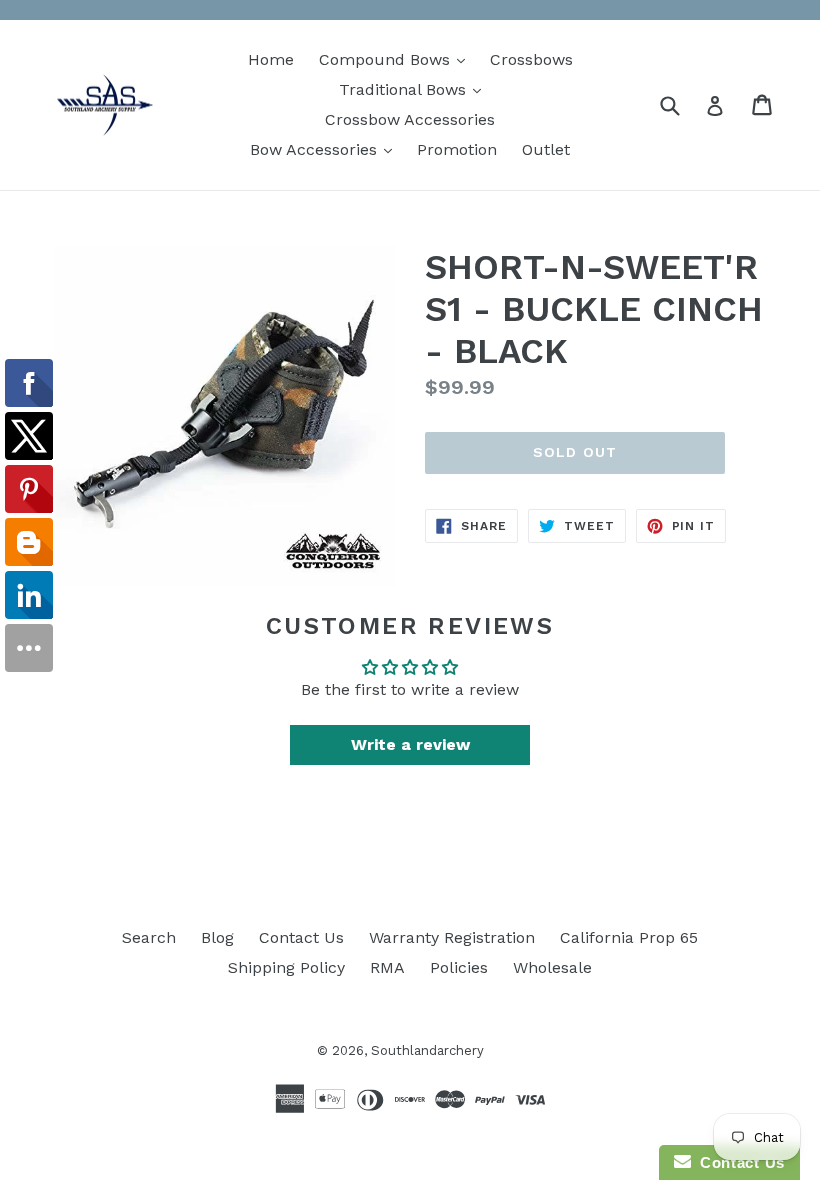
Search (149, 937)
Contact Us (301, 937)
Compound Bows (397, 59)
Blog (217, 937)
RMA (387, 967)
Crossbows (531, 59)
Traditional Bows (415, 89)
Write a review (410, 744)
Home (271, 59)
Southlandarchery (427, 1050)
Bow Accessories (326, 149)
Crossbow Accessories (410, 119)
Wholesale (552, 967)
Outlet (546, 149)
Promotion (457, 149)
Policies (459, 967)
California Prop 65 (629, 937)
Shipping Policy (286, 967)
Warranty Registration (452, 937)
